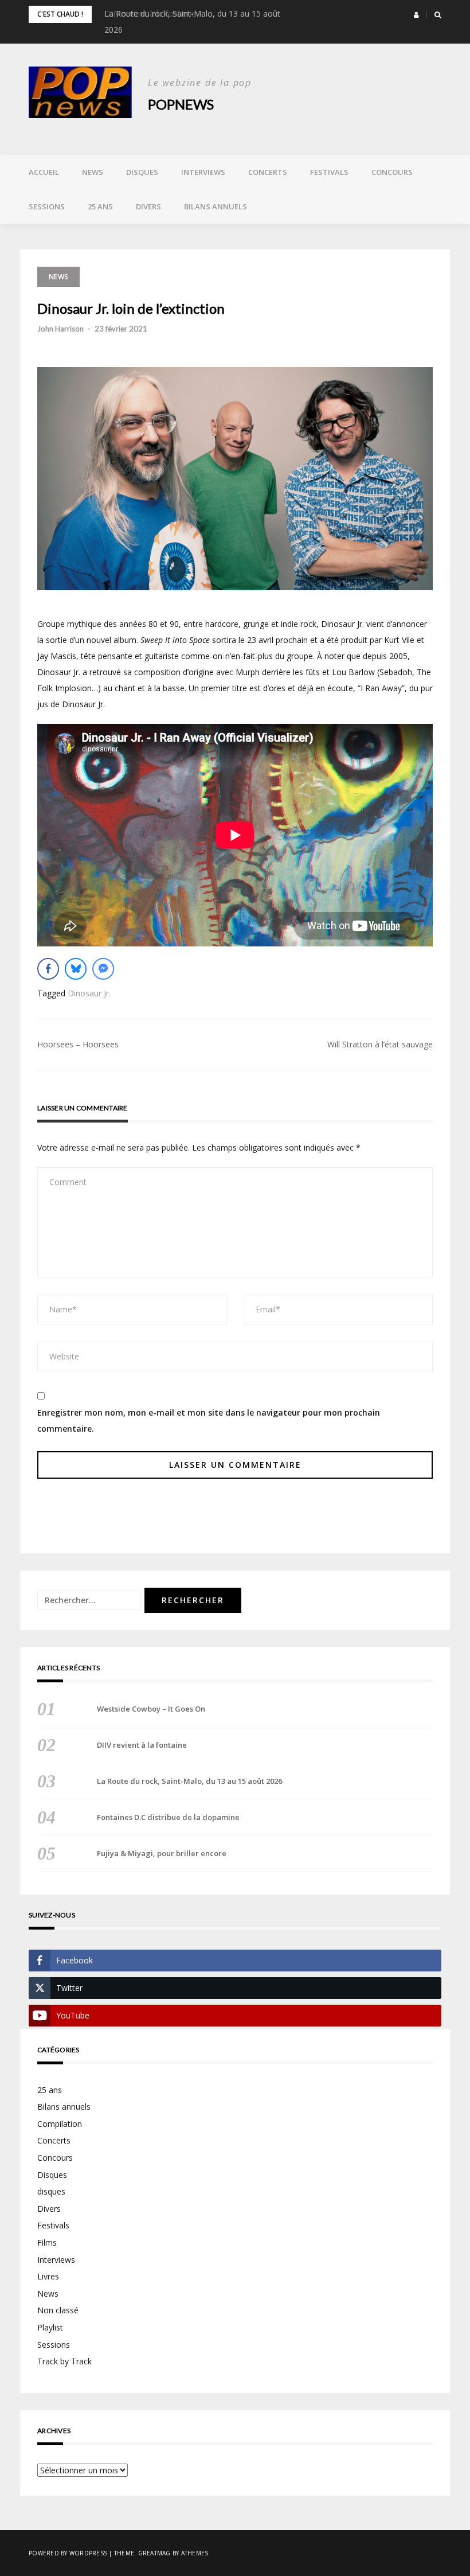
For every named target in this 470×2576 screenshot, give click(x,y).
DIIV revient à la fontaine (142, 1745)
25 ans (100, 206)
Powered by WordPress (68, 2553)
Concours (392, 172)
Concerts (268, 172)
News (93, 172)
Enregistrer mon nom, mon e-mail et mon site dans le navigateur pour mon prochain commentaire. (209, 1420)
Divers (148, 206)
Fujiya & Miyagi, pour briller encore (162, 1853)
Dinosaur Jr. (89, 993)
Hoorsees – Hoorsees (78, 1044)
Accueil (44, 172)
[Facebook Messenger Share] (103, 969)
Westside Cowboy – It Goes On (151, 1709)
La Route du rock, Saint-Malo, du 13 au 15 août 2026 (189, 1781)
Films (47, 2242)
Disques (142, 172)
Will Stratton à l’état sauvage (380, 1044)
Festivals (329, 172)
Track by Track (64, 2361)
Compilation (60, 2124)
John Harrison (60, 329)
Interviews (203, 172)
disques (51, 2191)
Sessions (47, 206)
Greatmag (154, 2553)
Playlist (50, 2327)
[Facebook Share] (48, 969)
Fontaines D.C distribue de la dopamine (168, 1817)
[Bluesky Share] (76, 969)
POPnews (181, 104)
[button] (416, 15)
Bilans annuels (216, 206)
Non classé (58, 2310)
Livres (48, 2276)
